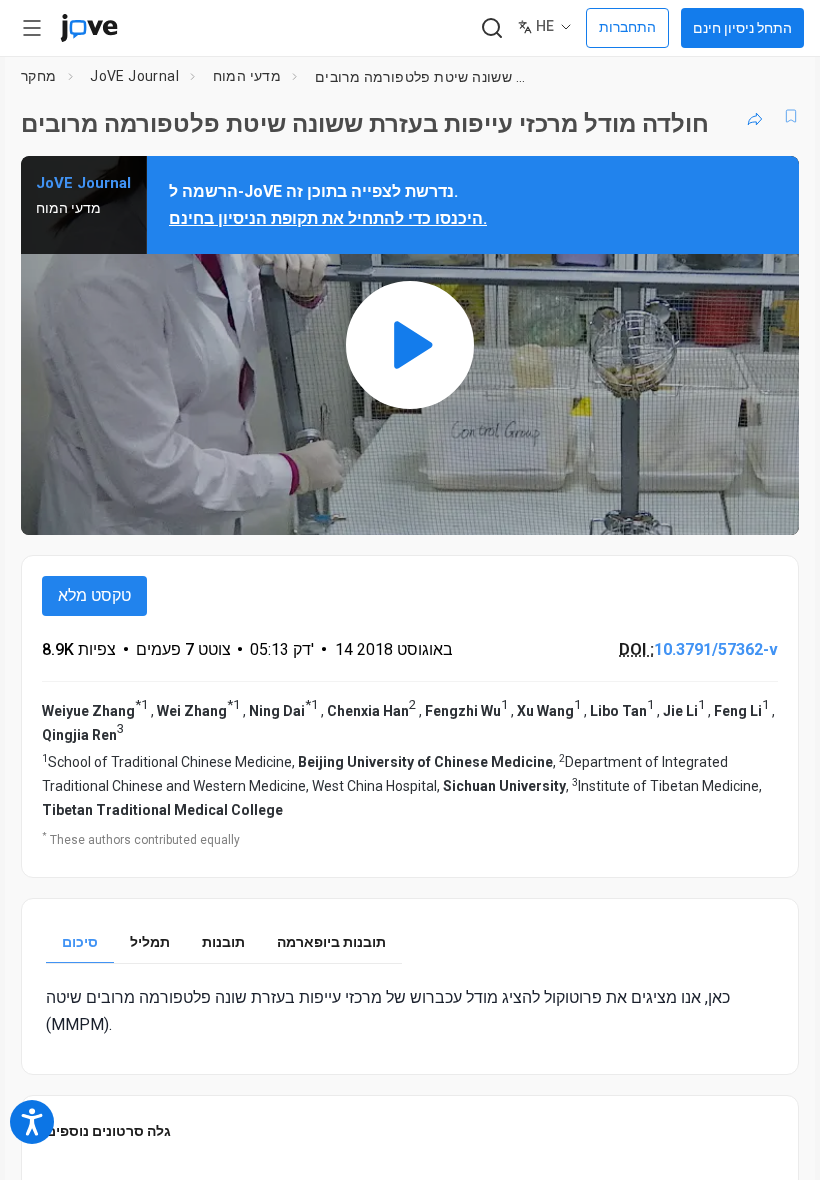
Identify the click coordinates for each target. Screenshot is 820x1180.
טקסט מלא (94, 595)
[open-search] (491, 28)
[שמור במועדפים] (791, 116)
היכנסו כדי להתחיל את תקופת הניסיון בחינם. (328, 218)
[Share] (755, 116)
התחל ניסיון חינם (742, 28)
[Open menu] (32, 28)
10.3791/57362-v (716, 649)
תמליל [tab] (150, 942)
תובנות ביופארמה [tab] (331, 942)
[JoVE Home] (89, 28)
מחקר (39, 76)
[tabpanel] (410, 1011)
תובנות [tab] (223, 942)
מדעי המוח (247, 76)
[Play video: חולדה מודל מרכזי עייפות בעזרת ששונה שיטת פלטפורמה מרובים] (410, 345)
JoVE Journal (134, 76)
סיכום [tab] (80, 942)
